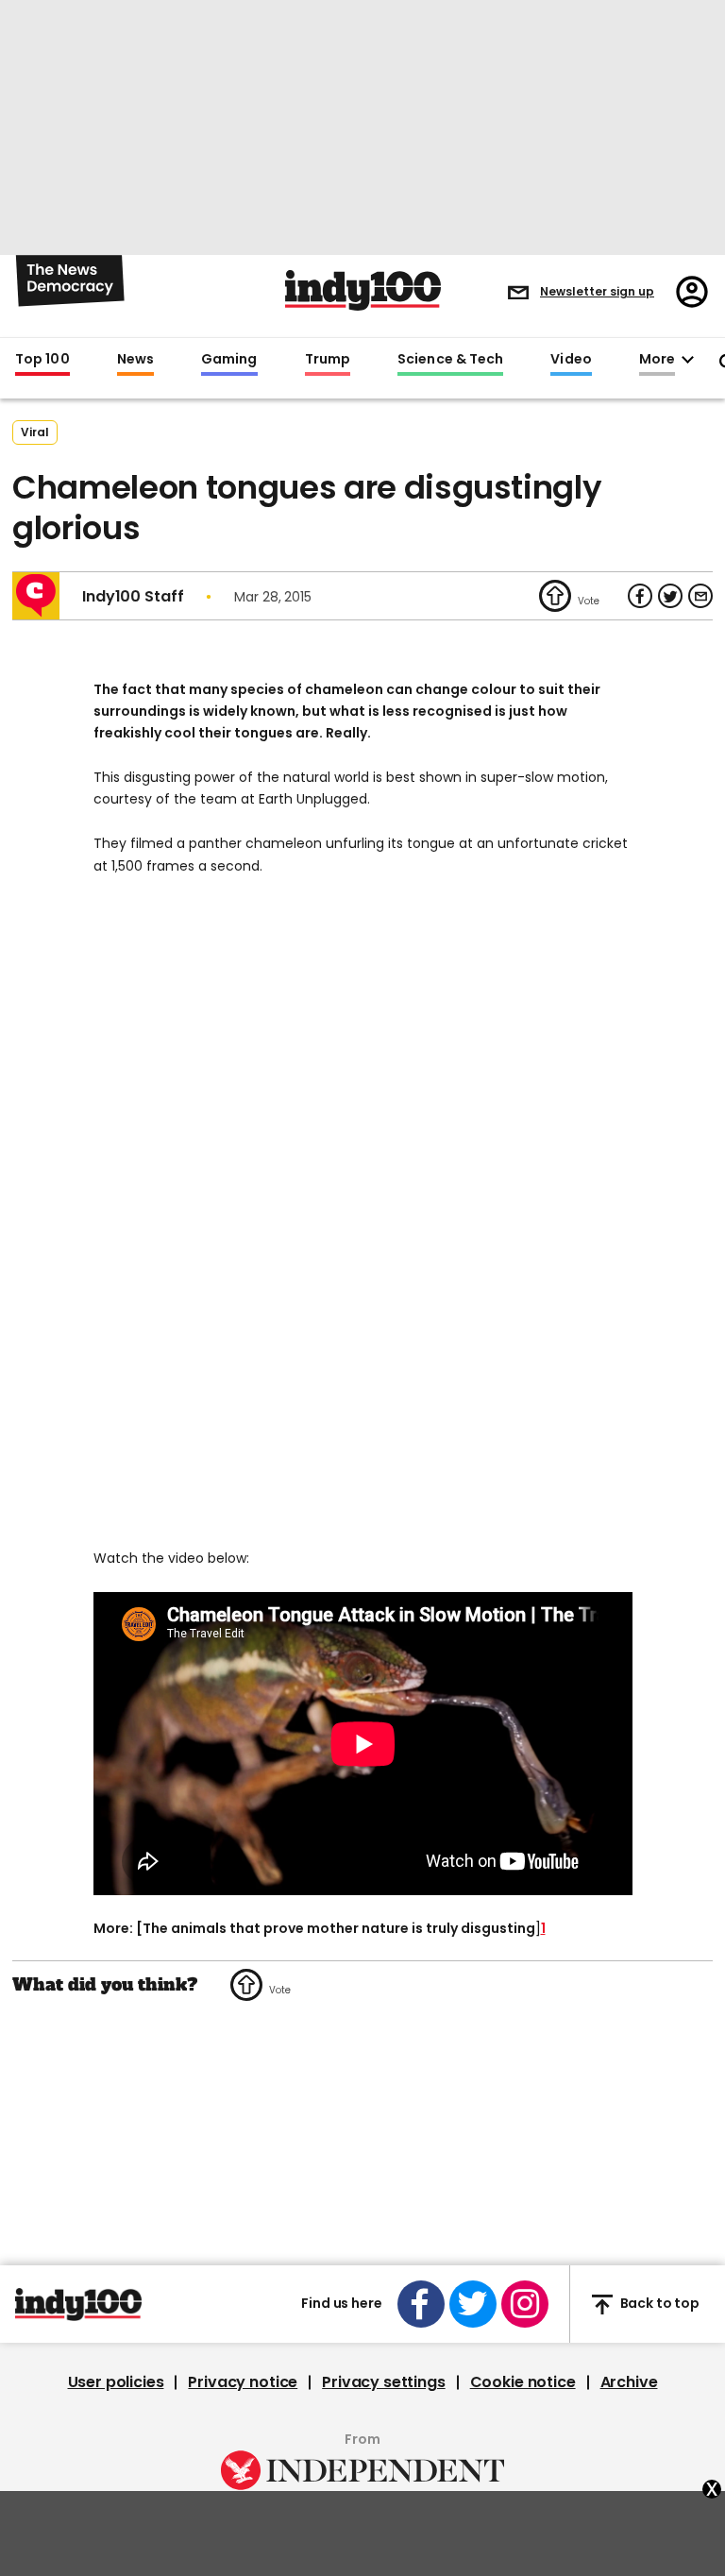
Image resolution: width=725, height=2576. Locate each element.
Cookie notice (523, 2382)
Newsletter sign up (597, 291)
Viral (35, 432)
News (135, 360)
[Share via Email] (700, 596)
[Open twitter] (473, 2304)
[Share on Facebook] (640, 596)
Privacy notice (243, 2382)
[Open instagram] (525, 2304)
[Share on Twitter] (670, 596)
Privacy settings (383, 2382)
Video (571, 360)
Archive (629, 2382)
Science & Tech (450, 360)
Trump (328, 360)
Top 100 (42, 360)
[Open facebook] (421, 2304)
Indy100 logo (363, 290)
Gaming (229, 360)
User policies (116, 2382)
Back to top (660, 2304)
